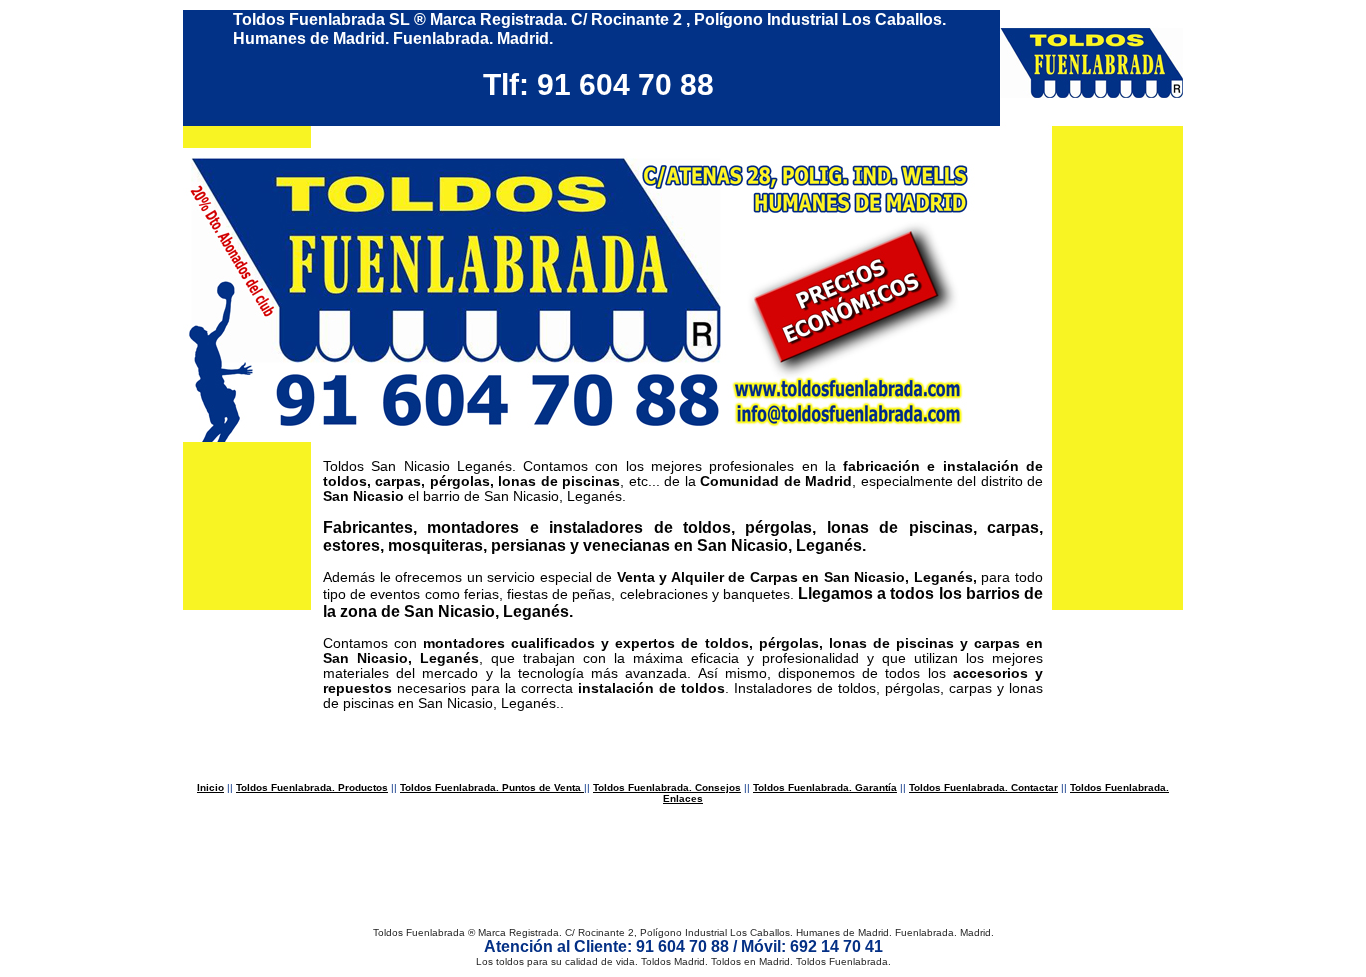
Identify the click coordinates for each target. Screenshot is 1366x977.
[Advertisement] (683, 869)
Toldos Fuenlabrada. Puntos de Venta (492, 787)
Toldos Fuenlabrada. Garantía (825, 787)
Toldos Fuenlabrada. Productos (312, 787)
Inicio (210, 787)
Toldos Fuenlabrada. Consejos (667, 787)
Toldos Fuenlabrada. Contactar (983, 787)
